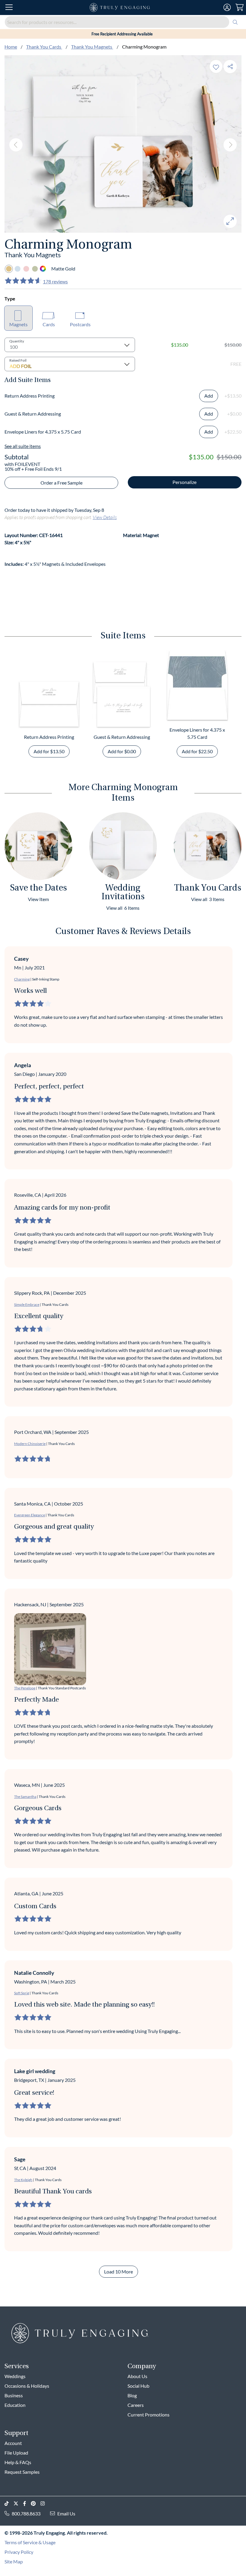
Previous (16, 145)
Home (11, 47)
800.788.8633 (26, 2513)
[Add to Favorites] (216, 66)
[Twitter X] (18, 2504)
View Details (105, 517)
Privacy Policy (19, 2552)
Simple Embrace (27, 1304)
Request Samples (22, 2472)
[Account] (227, 7)
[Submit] (235, 22)
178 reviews (55, 281)
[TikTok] (9, 2504)
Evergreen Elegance (30, 1515)
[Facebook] (27, 2504)
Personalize (184, 482)
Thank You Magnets (92, 47)
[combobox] (123, 22)
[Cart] (240, 7)
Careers (136, 2405)
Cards (49, 324)
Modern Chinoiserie (30, 1444)
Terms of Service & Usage (30, 2542)
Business (14, 2395)
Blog (132, 2395)
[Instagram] (45, 2504)
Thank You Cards (44, 47)
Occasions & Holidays (27, 2386)
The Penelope (25, 1688)
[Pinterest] (36, 2504)
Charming (22, 979)
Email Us (66, 2513)
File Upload (16, 2453)
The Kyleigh (23, 2180)
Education (15, 2405)
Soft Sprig (22, 1993)
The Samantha (25, 1797)
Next (230, 145)
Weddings (15, 2376)
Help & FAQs (18, 2462)
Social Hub (138, 2386)
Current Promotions (148, 2415)
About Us (137, 2376)
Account (13, 2443)
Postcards (80, 324)
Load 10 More (118, 2272)
